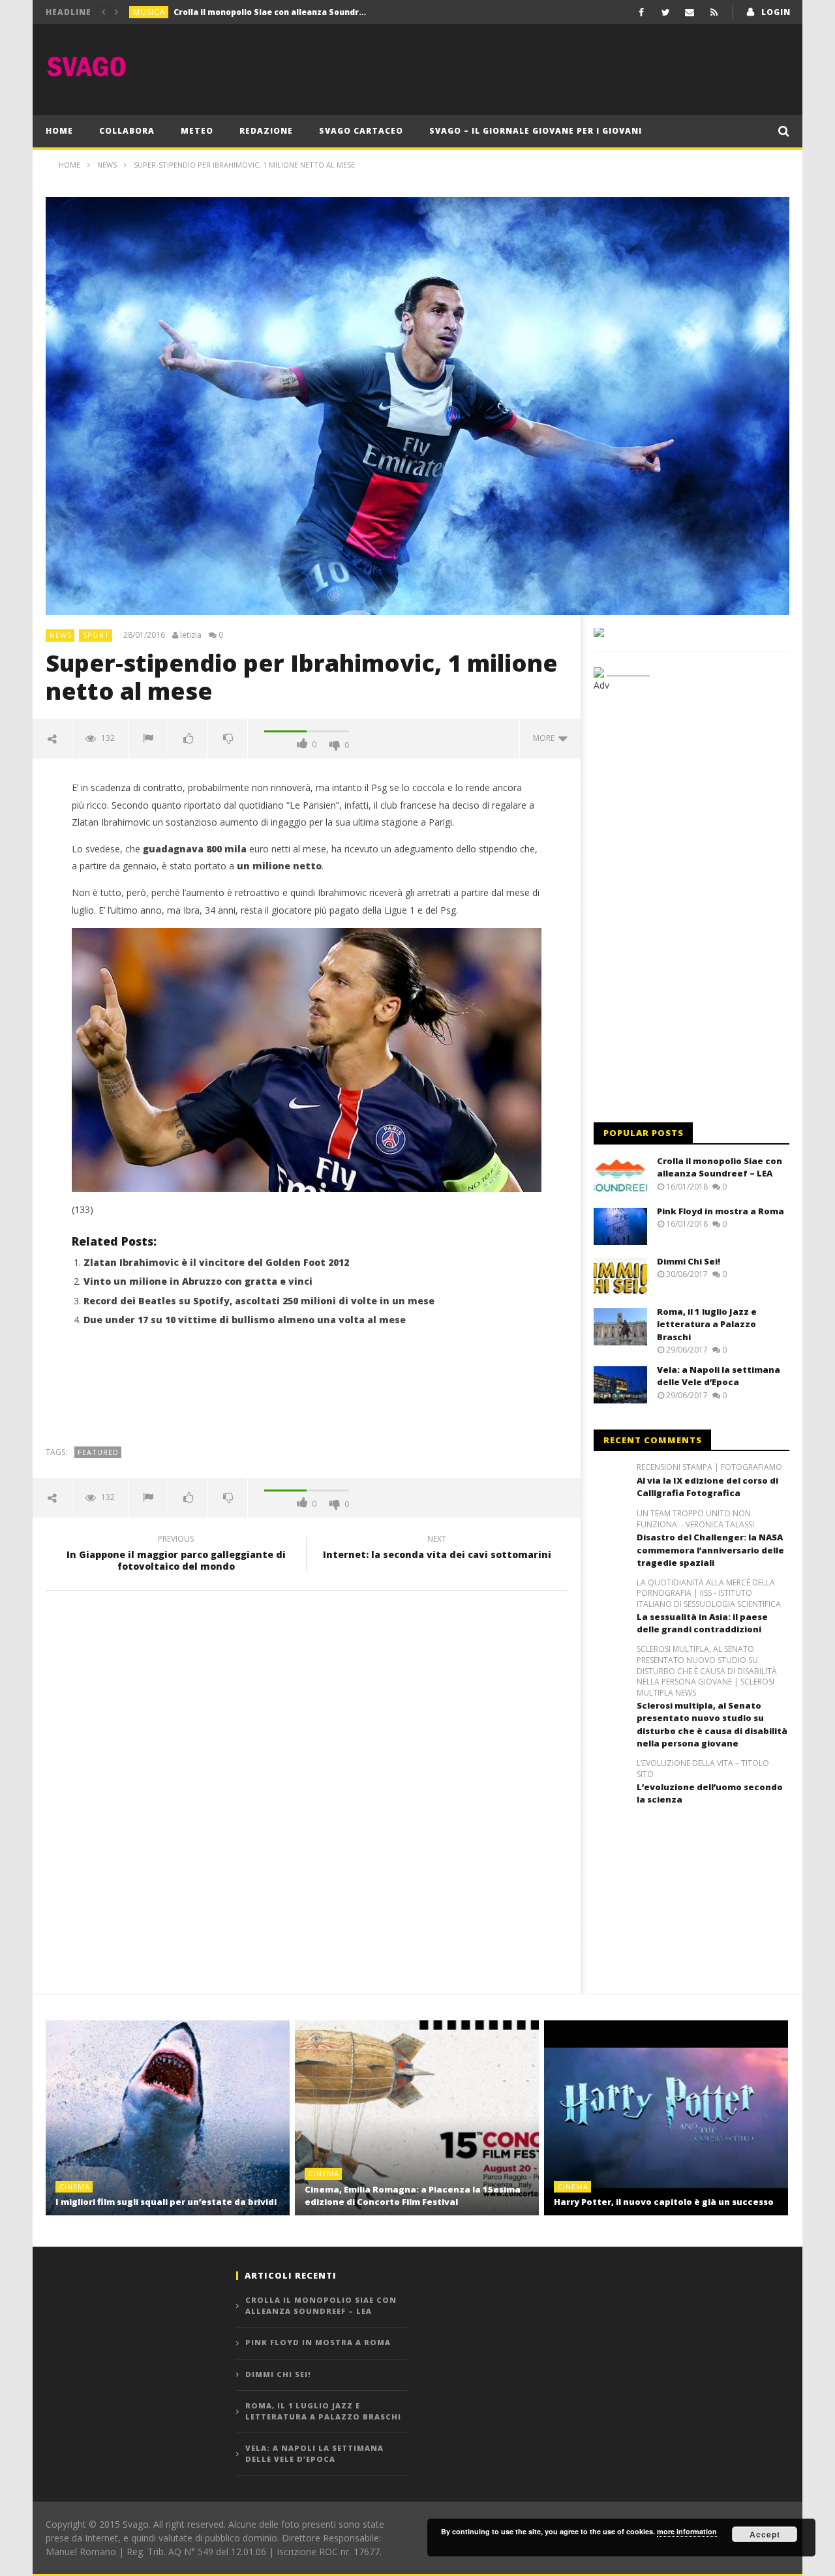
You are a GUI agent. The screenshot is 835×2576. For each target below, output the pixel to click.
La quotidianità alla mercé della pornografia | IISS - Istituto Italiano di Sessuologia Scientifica (709, 1594)
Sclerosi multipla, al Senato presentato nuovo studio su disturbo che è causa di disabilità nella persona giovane (712, 1725)
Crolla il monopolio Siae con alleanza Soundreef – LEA (720, 1167)
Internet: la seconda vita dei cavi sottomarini (437, 1549)
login (776, 12)
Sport (96, 635)
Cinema (75, 2186)
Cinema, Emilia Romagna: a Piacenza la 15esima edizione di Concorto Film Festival (413, 2196)
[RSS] (714, 12)
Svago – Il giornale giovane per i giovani (536, 131)
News (61, 635)
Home (59, 131)
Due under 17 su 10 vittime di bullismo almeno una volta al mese (245, 1320)
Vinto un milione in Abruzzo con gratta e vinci (198, 1281)
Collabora (127, 131)
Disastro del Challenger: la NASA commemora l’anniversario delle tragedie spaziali (710, 1550)
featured (98, 1452)
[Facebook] (642, 12)
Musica (149, 12)
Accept (765, 2534)
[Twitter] (666, 12)
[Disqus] (307, 1788)
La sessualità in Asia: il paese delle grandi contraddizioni (702, 1623)
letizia (191, 635)
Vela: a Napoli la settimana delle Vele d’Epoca (719, 1376)
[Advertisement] (552, 67)
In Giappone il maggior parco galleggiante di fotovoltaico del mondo (176, 1555)
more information (687, 2531)
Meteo (197, 131)
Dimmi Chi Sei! (689, 1261)
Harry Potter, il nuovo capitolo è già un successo (664, 2202)
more (546, 738)
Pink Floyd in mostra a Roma (233, 12)
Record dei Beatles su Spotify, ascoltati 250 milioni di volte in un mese (259, 1301)
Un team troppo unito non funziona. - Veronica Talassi (695, 1519)
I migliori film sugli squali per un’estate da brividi (166, 2202)
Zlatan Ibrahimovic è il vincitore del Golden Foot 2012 (216, 1262)
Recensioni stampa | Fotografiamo (709, 1467)
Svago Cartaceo (361, 131)
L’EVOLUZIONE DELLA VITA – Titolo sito (703, 1769)
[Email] (690, 12)
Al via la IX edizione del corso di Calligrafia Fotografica (707, 1487)
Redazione (266, 131)
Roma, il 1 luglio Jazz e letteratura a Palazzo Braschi (707, 1324)
